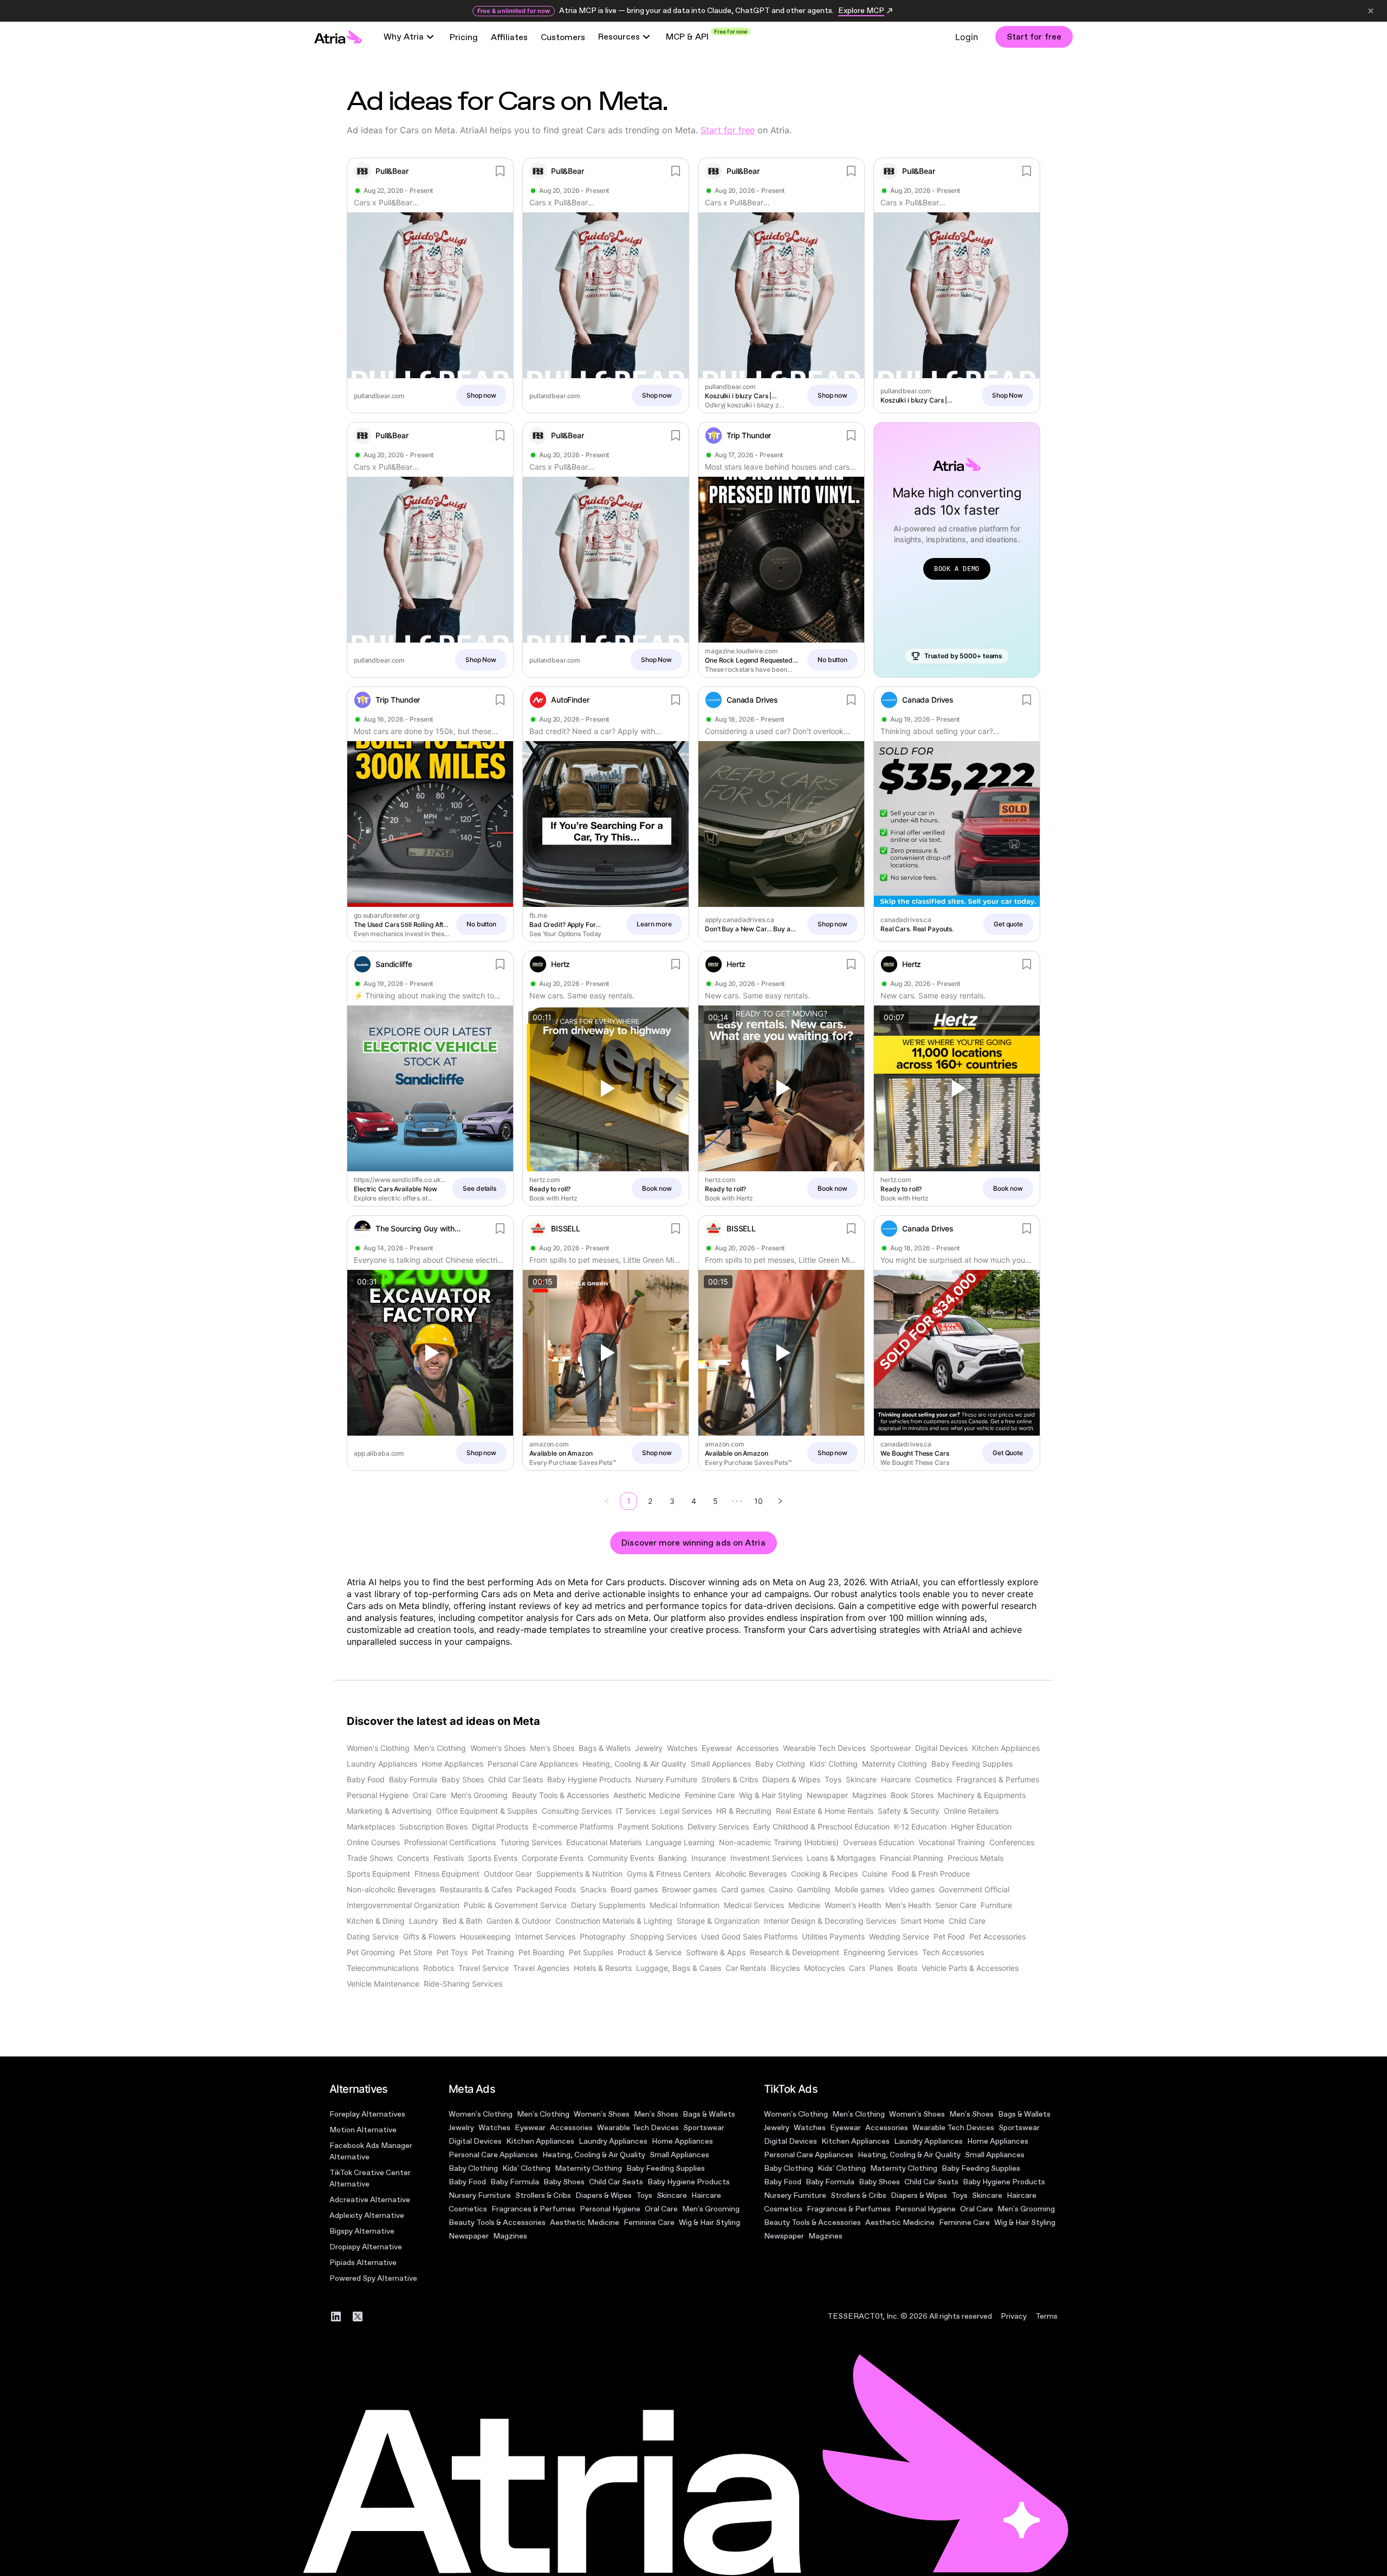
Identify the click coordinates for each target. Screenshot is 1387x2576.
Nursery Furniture (480, 2195)
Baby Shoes (564, 2182)
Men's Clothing (543, 2114)
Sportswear (704, 2128)
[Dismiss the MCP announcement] (1371, 11)
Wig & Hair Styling (709, 2223)
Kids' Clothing (526, 2168)
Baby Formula (515, 2182)
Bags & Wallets (709, 2114)
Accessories (571, 2128)
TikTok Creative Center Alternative (370, 2178)
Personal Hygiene (610, 2209)
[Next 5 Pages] (737, 1501)
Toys (644, 2195)
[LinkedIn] (336, 2317)
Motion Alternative (363, 2130)
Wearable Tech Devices (638, 2128)
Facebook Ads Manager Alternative (371, 2151)
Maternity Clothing (588, 2168)
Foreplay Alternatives (367, 2114)
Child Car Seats (616, 2182)
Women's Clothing (481, 2114)
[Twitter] (358, 2317)
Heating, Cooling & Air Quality (594, 2155)
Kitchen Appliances (540, 2141)
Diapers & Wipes (604, 2195)
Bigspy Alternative (362, 2231)
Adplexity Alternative (367, 2215)
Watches (494, 2128)
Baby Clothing (473, 2168)
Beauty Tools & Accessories (497, 2223)
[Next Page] (780, 1501)
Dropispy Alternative (366, 2247)
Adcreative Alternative (370, 2200)
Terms (1046, 2316)
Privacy (1014, 2316)
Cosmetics (468, 2209)
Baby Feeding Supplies (666, 2168)
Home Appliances (682, 2141)
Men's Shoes (656, 2114)
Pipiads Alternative (363, 2263)
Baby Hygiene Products (689, 2182)
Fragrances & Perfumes (533, 2209)
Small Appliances (679, 2155)
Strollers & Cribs (543, 2195)
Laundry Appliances (613, 2141)
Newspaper (469, 2236)
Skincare (672, 2195)
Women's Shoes (602, 2114)
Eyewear (530, 2128)
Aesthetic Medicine (585, 2223)
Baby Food (467, 2182)
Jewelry (461, 2128)
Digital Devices (475, 2141)
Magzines (510, 2236)
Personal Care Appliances (493, 2155)
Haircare (706, 2195)
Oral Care (661, 2209)
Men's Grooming (711, 2209)
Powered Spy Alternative (373, 2278)
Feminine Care (649, 2223)
